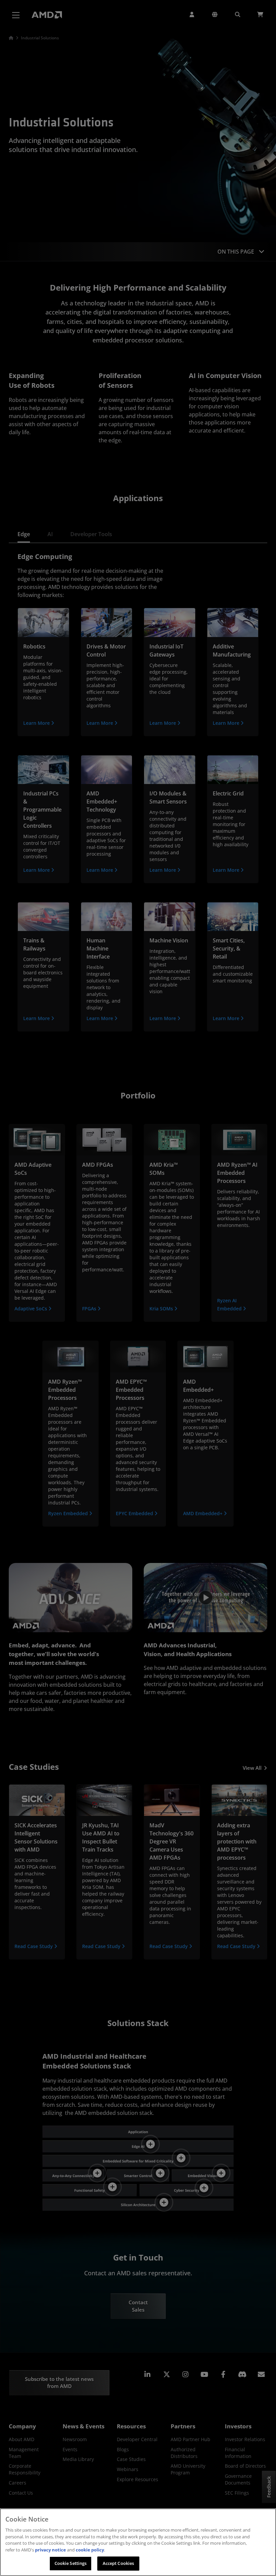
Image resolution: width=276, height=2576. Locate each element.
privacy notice (50, 2550)
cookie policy (90, 2550)
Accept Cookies (118, 2563)
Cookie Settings (71, 2563)
